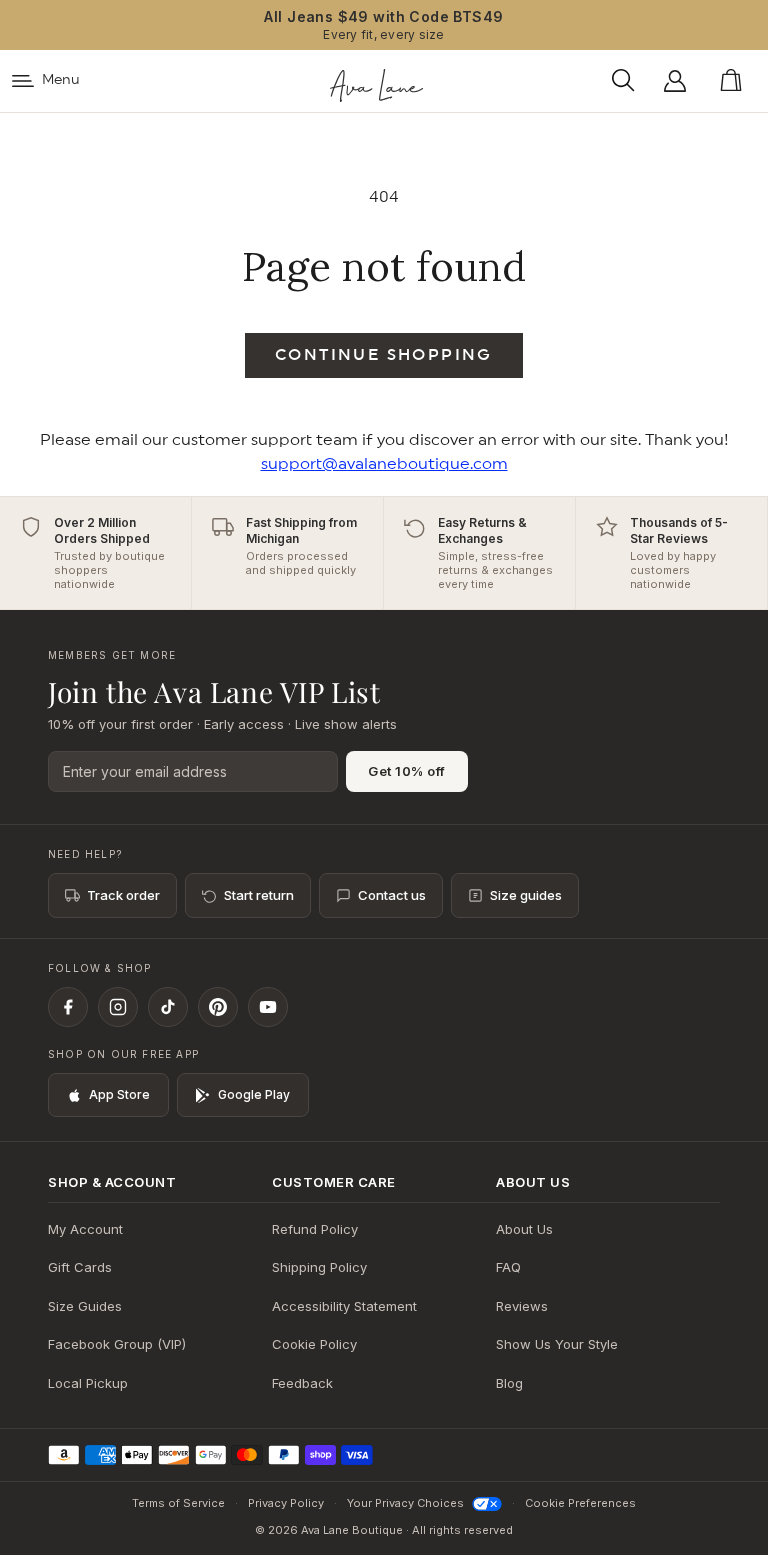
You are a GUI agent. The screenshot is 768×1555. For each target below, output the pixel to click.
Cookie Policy (314, 1344)
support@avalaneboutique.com (384, 464)
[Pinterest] (218, 1007)
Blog (509, 1383)
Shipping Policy (319, 1267)
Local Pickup (88, 1383)
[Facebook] (68, 1007)
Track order (123, 895)
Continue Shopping (384, 355)
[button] (628, 81)
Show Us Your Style (557, 1344)
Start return (259, 895)
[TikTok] (168, 1007)
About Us (524, 1229)
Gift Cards (80, 1267)
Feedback (302, 1383)
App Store (119, 1094)
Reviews (522, 1306)
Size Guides (85, 1306)
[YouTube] (268, 1007)
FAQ (508, 1267)
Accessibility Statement (344, 1306)
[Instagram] (118, 1007)
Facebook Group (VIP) (117, 1344)
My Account (85, 1229)
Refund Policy (315, 1229)
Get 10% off (407, 771)
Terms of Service (178, 1503)
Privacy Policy (286, 1503)
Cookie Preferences (580, 1503)
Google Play (254, 1094)
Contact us (392, 895)
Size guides (526, 895)
